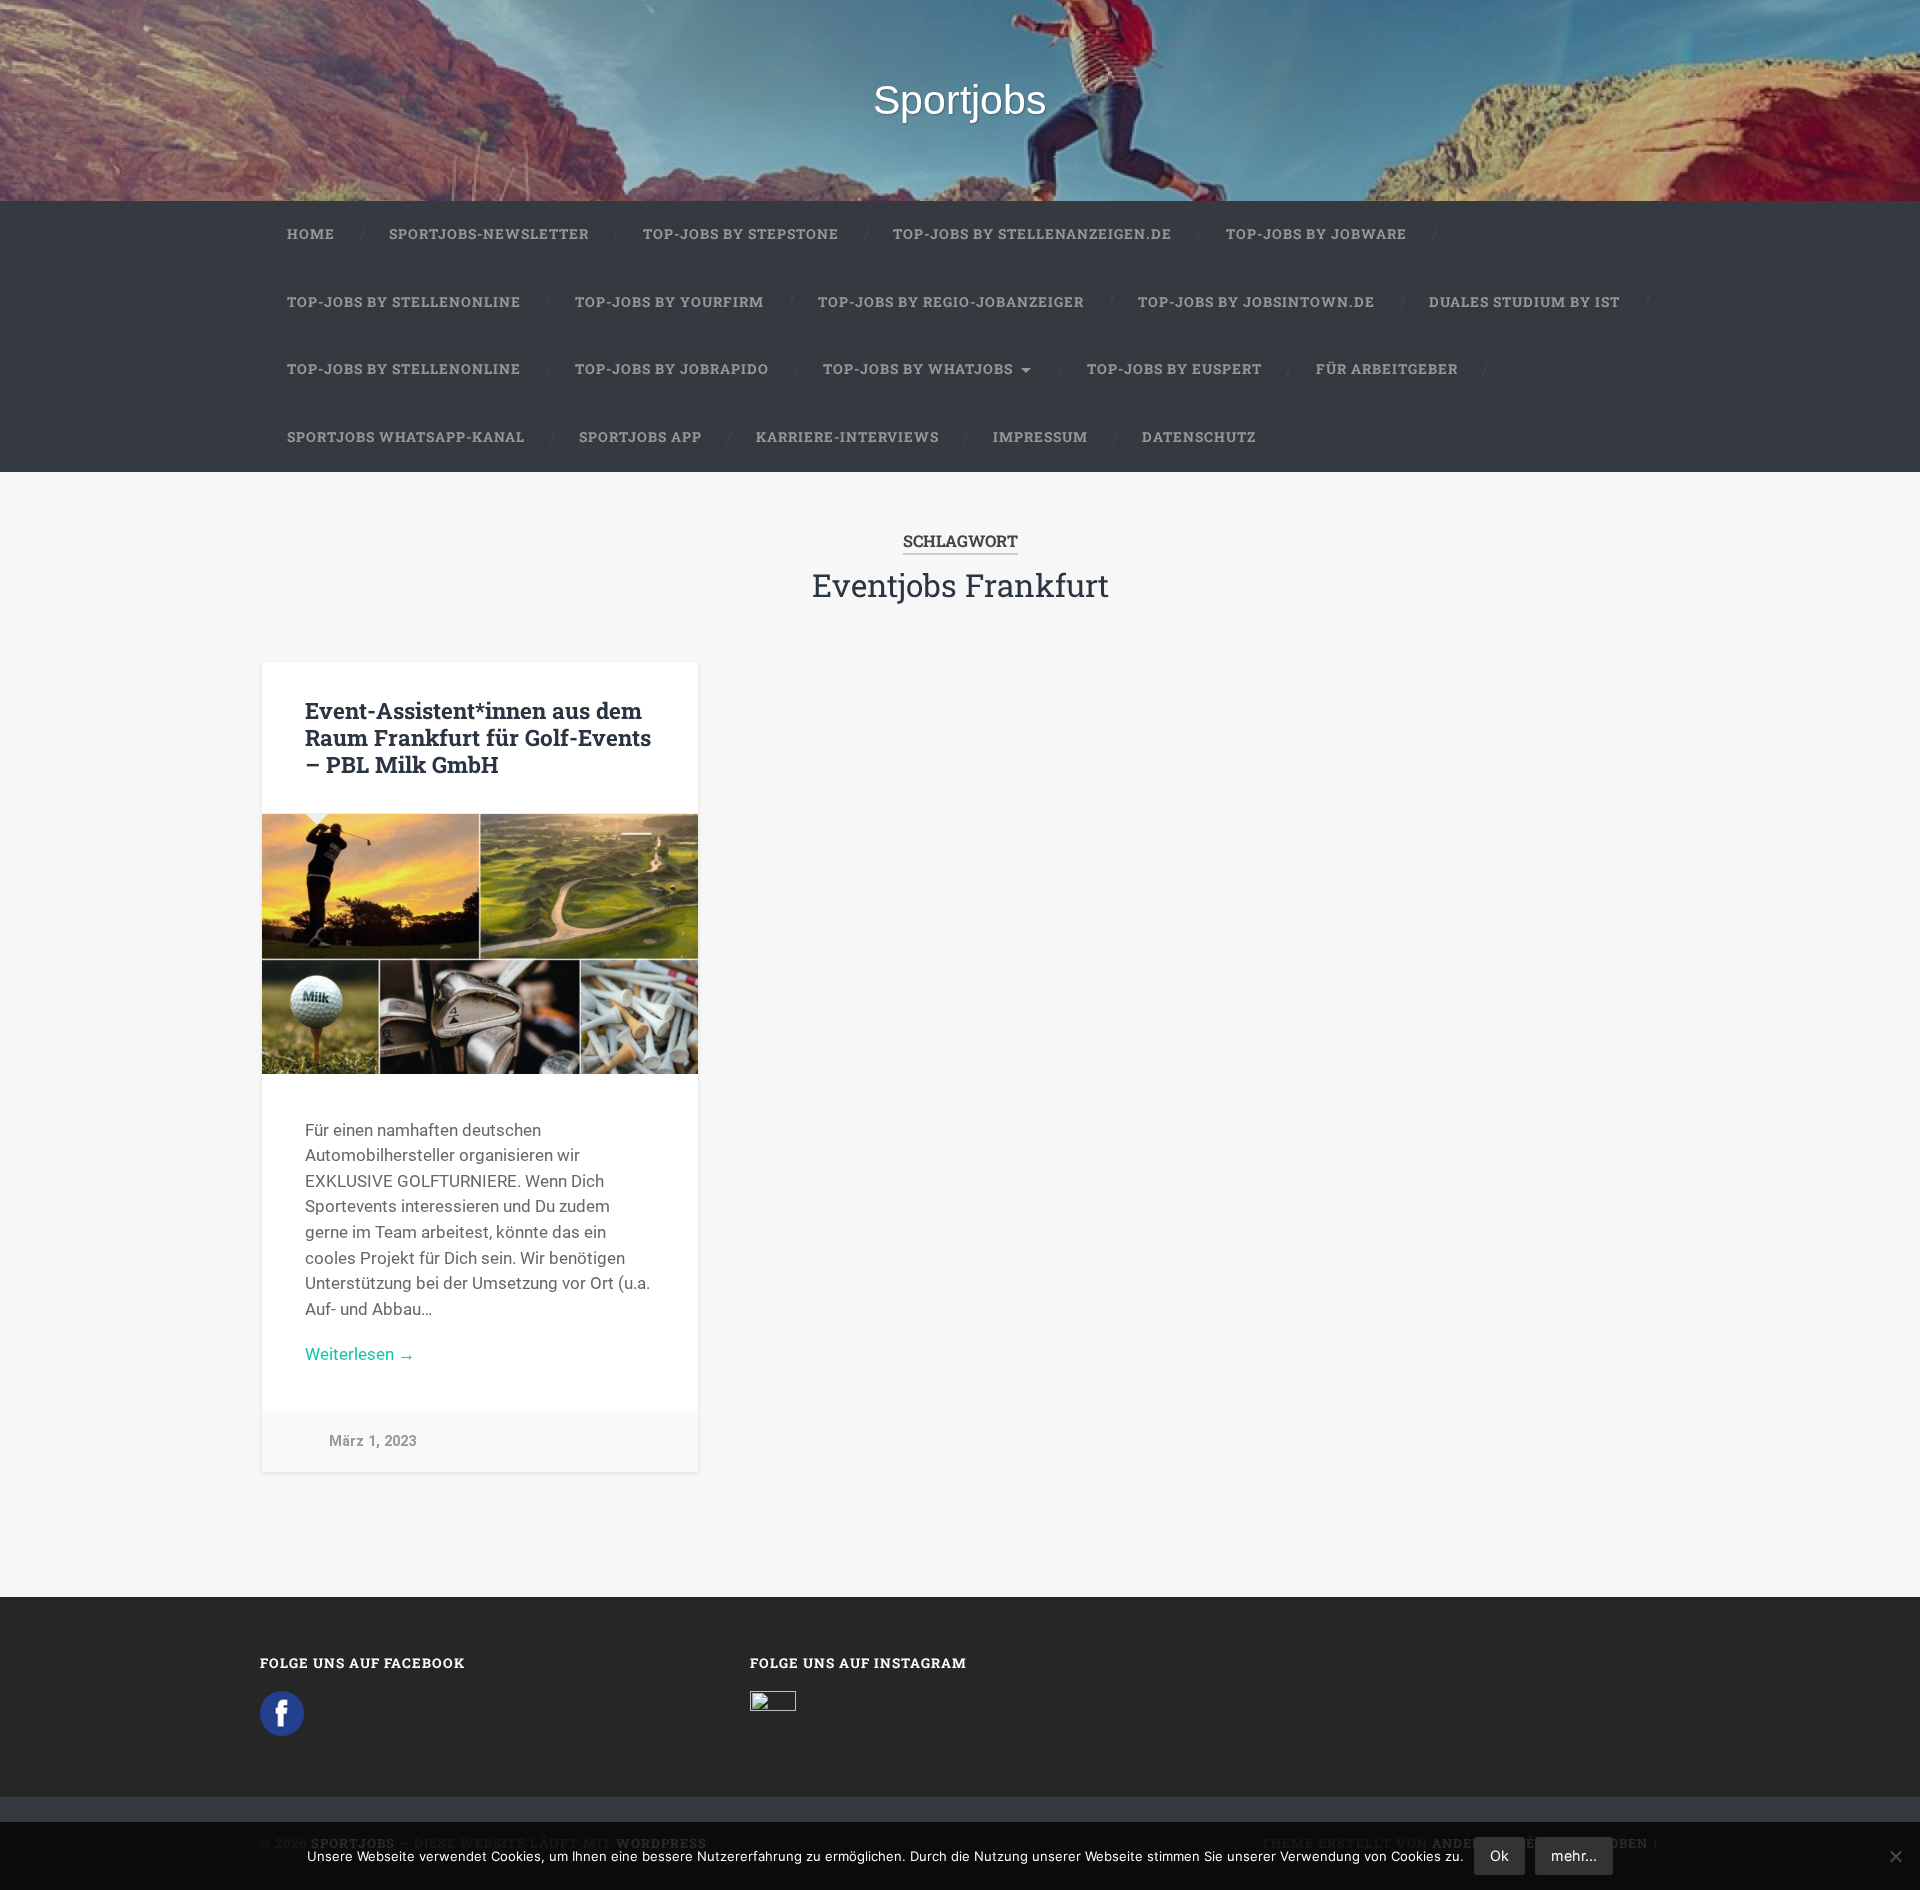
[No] (1895, 1856)
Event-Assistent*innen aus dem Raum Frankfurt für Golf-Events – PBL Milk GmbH (478, 737)
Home (311, 234)
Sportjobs (960, 100)
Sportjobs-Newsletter (489, 234)
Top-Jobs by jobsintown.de (1256, 302)
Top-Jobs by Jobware (1316, 234)
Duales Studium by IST (1524, 302)
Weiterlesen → (360, 1354)
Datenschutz (1199, 437)
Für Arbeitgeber (1387, 369)
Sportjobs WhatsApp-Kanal (406, 437)
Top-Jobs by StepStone (741, 234)
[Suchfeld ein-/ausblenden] (1626, 438)
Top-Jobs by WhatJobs (918, 369)
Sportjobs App (640, 437)
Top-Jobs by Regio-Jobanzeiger (951, 302)
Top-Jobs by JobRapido (672, 369)
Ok (1499, 1855)
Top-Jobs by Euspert (1174, 369)
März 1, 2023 (372, 1441)
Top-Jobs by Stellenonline (404, 302)
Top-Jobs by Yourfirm (669, 302)
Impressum (1040, 437)
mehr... (1574, 1855)
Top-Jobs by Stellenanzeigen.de (1032, 234)
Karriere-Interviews (847, 437)
